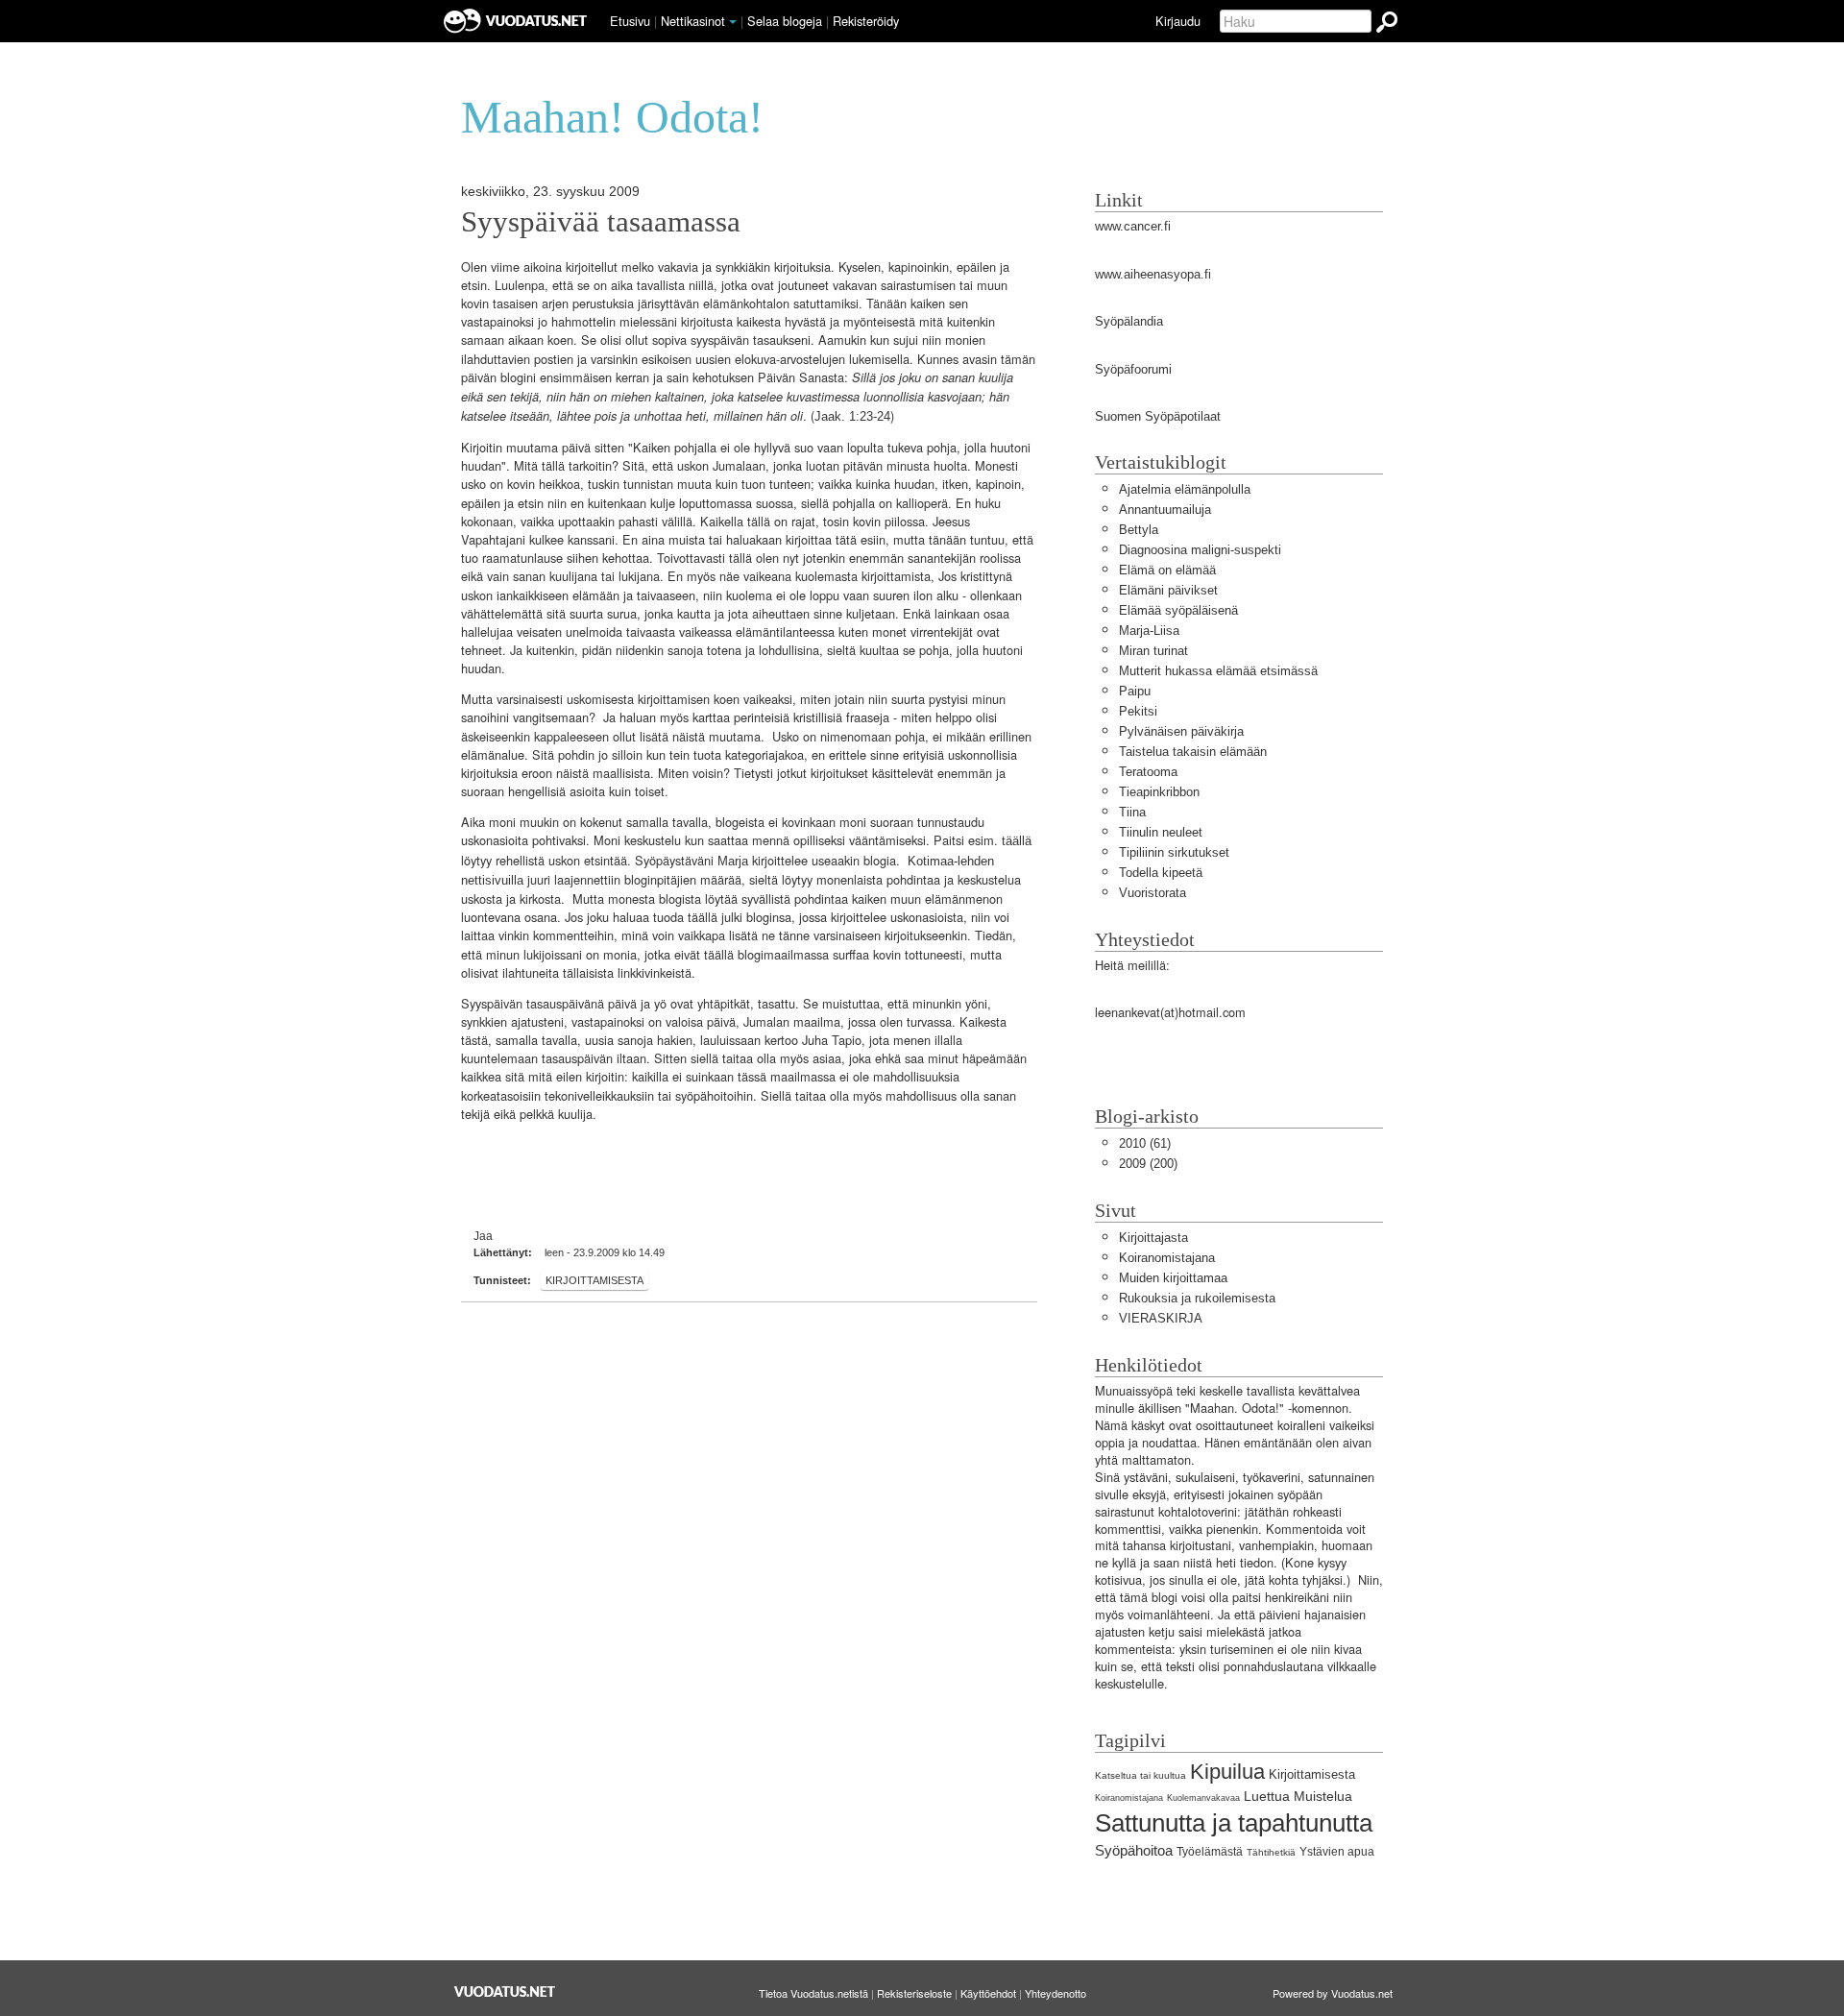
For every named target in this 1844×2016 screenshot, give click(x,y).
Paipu (1135, 691)
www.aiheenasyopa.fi (1153, 274)
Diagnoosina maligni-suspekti (1200, 550)
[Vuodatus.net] (505, 1992)
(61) (1145, 1143)
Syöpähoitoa (1134, 1850)
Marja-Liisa (1149, 631)
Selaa (785, 21)
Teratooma (1148, 772)
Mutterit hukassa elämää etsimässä (1218, 671)
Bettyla (1139, 530)
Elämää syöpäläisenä (1178, 610)
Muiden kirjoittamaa (1173, 1278)
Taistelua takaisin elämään (1193, 752)
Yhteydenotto (1055, 1993)
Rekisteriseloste (914, 1993)
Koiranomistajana (1167, 1258)
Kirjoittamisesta (594, 1280)
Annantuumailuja (1165, 510)
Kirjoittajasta (1153, 1238)
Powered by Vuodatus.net (1333, 1993)
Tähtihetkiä (1271, 1852)
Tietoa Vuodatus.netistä (813, 1993)
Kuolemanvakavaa (1203, 1798)
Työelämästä (1210, 1852)
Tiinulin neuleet (1161, 832)
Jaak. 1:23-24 (852, 416)
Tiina (1132, 812)
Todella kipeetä (1161, 873)
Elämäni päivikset (1168, 590)
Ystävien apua (1337, 1852)
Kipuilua (1227, 1772)
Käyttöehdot (988, 1993)
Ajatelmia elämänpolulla (1185, 489)
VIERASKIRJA (1161, 1318)
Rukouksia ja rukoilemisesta (1197, 1298)
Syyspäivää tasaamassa (601, 222)
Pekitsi (1138, 711)
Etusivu (630, 21)
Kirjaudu (1178, 21)
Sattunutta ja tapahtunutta (1234, 1823)
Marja (735, 861)
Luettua (1267, 1796)
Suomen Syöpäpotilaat (1158, 416)
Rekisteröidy (866, 21)
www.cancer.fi (1133, 226)
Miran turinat (1153, 651)
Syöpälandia (1129, 321)
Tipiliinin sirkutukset (1174, 852)
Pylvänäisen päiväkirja (1181, 731)
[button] (733, 22)
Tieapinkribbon (1159, 792)
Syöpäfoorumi (1133, 369)
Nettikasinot (693, 21)
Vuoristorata (1152, 893)
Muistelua (1323, 1796)
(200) (1148, 1164)
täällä (1017, 841)
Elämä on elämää (1167, 570)
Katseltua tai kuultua (1140, 1775)
